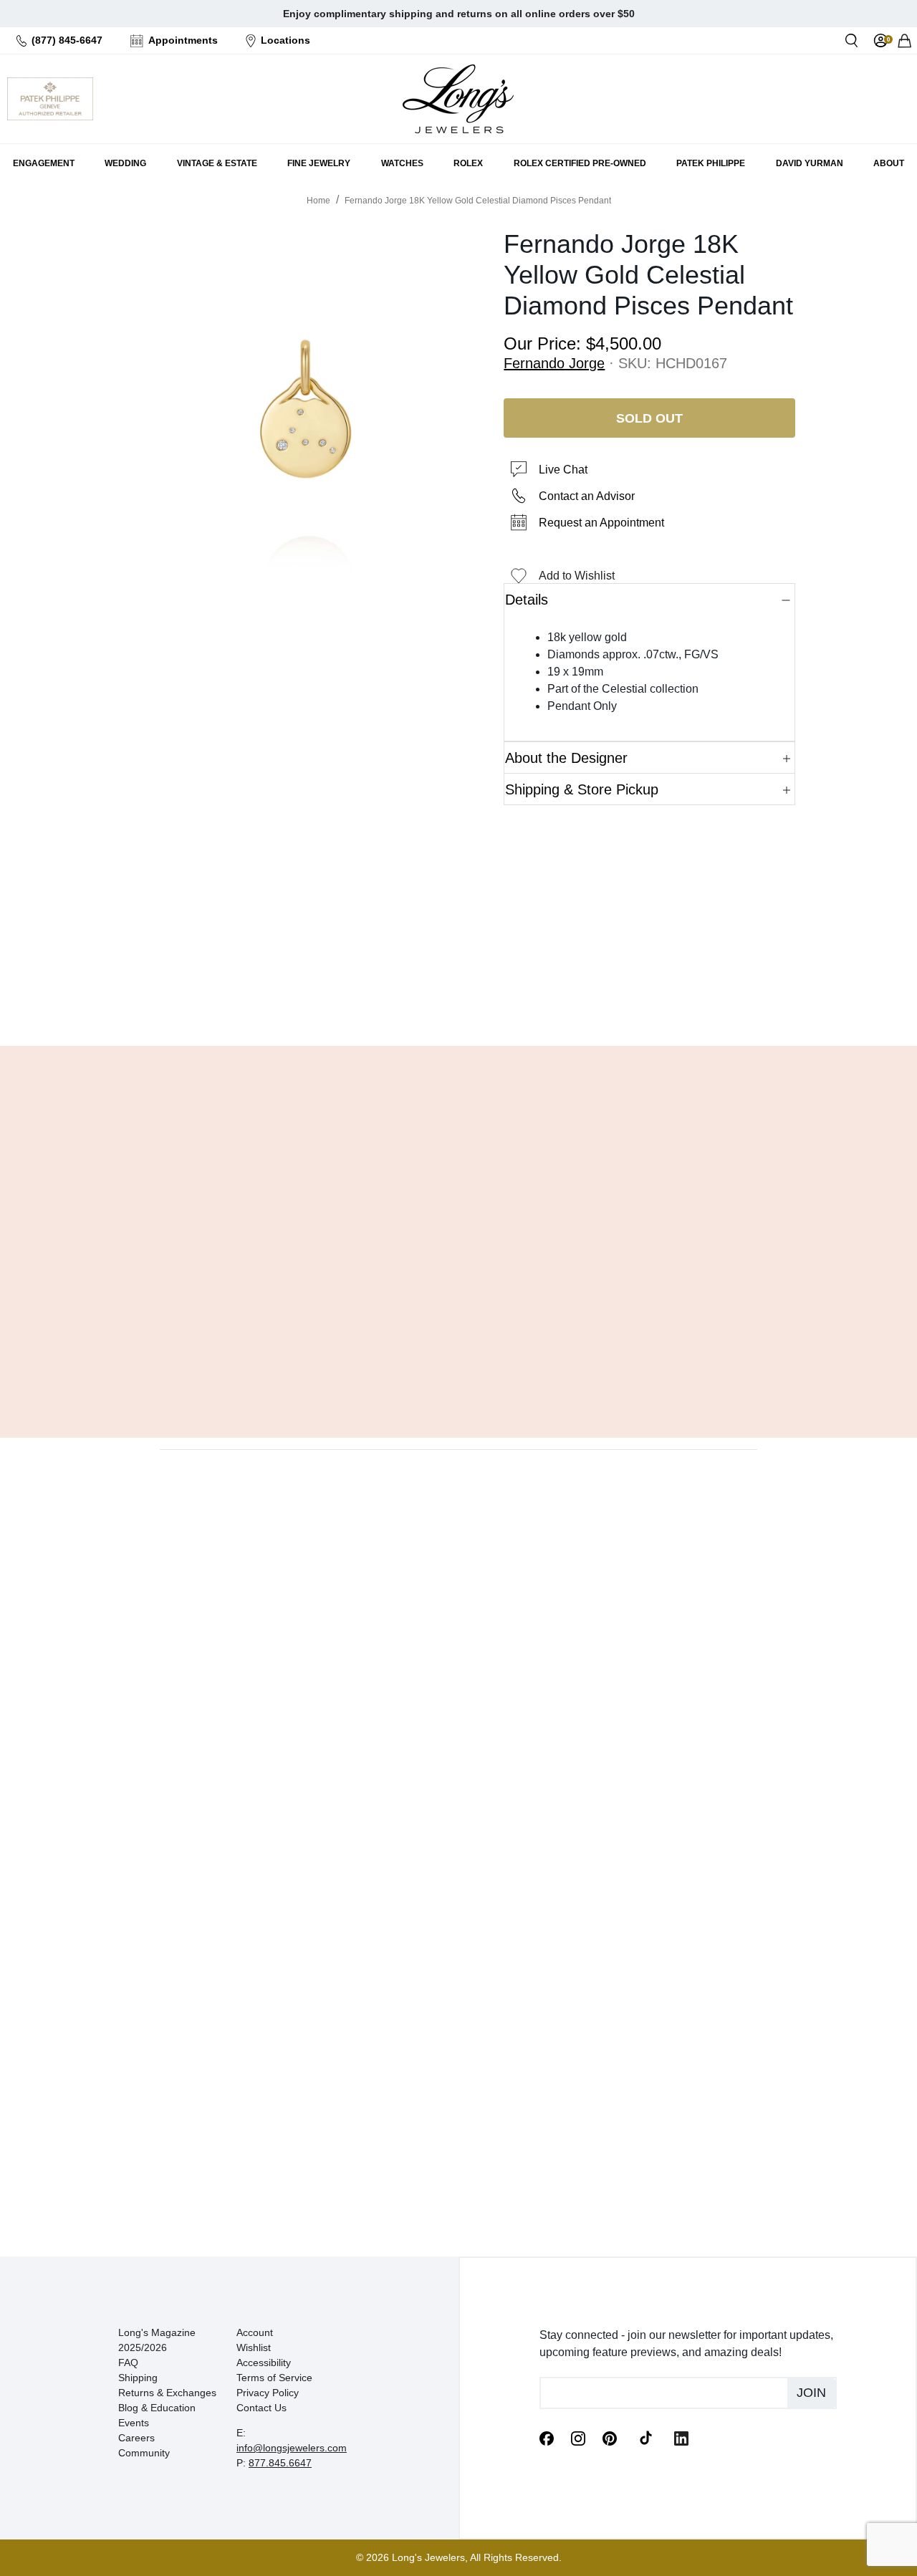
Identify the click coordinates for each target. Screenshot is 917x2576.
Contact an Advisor (587, 496)
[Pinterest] (610, 2438)
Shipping (138, 2378)
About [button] (889, 163)
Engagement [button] (44, 163)
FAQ (128, 2363)
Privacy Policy (268, 2393)
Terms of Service (274, 2378)
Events (134, 2423)
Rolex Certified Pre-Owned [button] (580, 163)
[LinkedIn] (681, 2438)
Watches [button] (402, 163)
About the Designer (566, 758)
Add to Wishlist (577, 576)
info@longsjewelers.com (292, 2448)
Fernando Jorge (554, 363)
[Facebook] (547, 2438)
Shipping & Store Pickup (582, 789)
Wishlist (254, 2347)
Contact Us (261, 2408)
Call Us (356, 999)
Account (255, 2332)
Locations (285, 40)
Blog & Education (157, 2408)
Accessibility (264, 2363)
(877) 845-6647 (67, 40)
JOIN (811, 2393)
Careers (136, 2438)
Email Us (459, 999)
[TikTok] (645, 2437)
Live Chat (563, 470)
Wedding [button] (125, 163)
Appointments (183, 40)
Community (144, 2453)
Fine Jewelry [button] (319, 163)
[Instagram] (578, 2438)
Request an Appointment (601, 523)
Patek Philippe (711, 163)
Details (527, 600)
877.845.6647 (280, 2463)
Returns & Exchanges (167, 2393)
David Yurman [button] (810, 163)
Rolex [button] (468, 163)
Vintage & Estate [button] (217, 163)
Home (318, 201)
